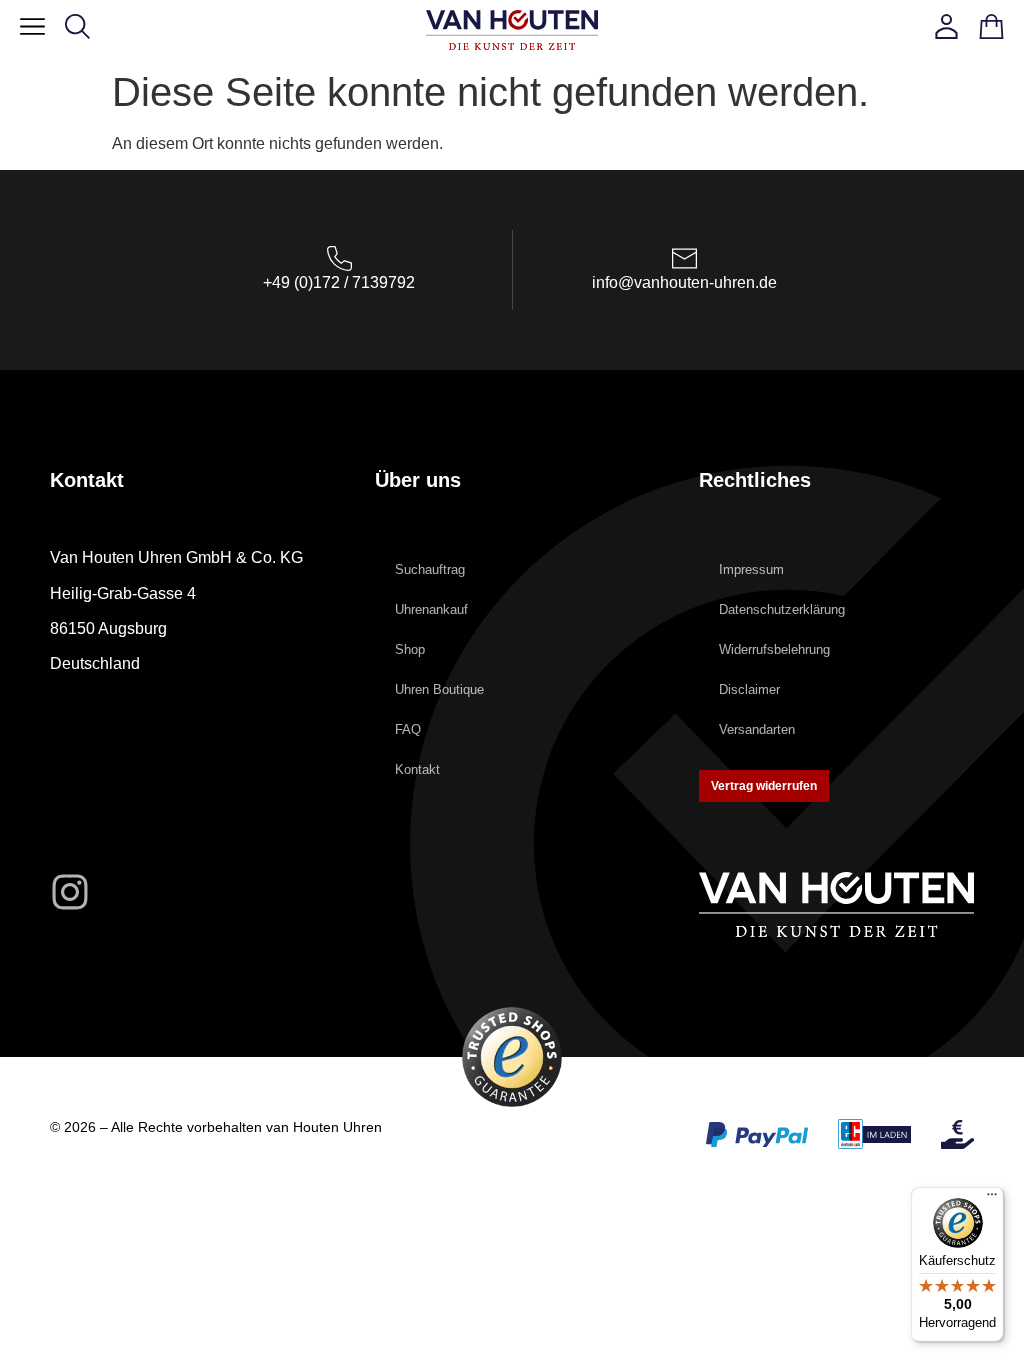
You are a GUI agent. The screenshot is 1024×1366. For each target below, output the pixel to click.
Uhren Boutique (439, 689)
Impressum (751, 569)
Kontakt (417, 769)
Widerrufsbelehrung (774, 649)
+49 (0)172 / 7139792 (339, 282)
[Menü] (992, 1199)
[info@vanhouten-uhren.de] (684, 258)
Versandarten (757, 729)
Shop (410, 649)
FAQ (408, 729)
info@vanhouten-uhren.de (684, 282)
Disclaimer (749, 689)
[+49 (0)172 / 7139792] (339, 258)
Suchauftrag (430, 569)
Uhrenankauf (431, 609)
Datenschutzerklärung (782, 609)
